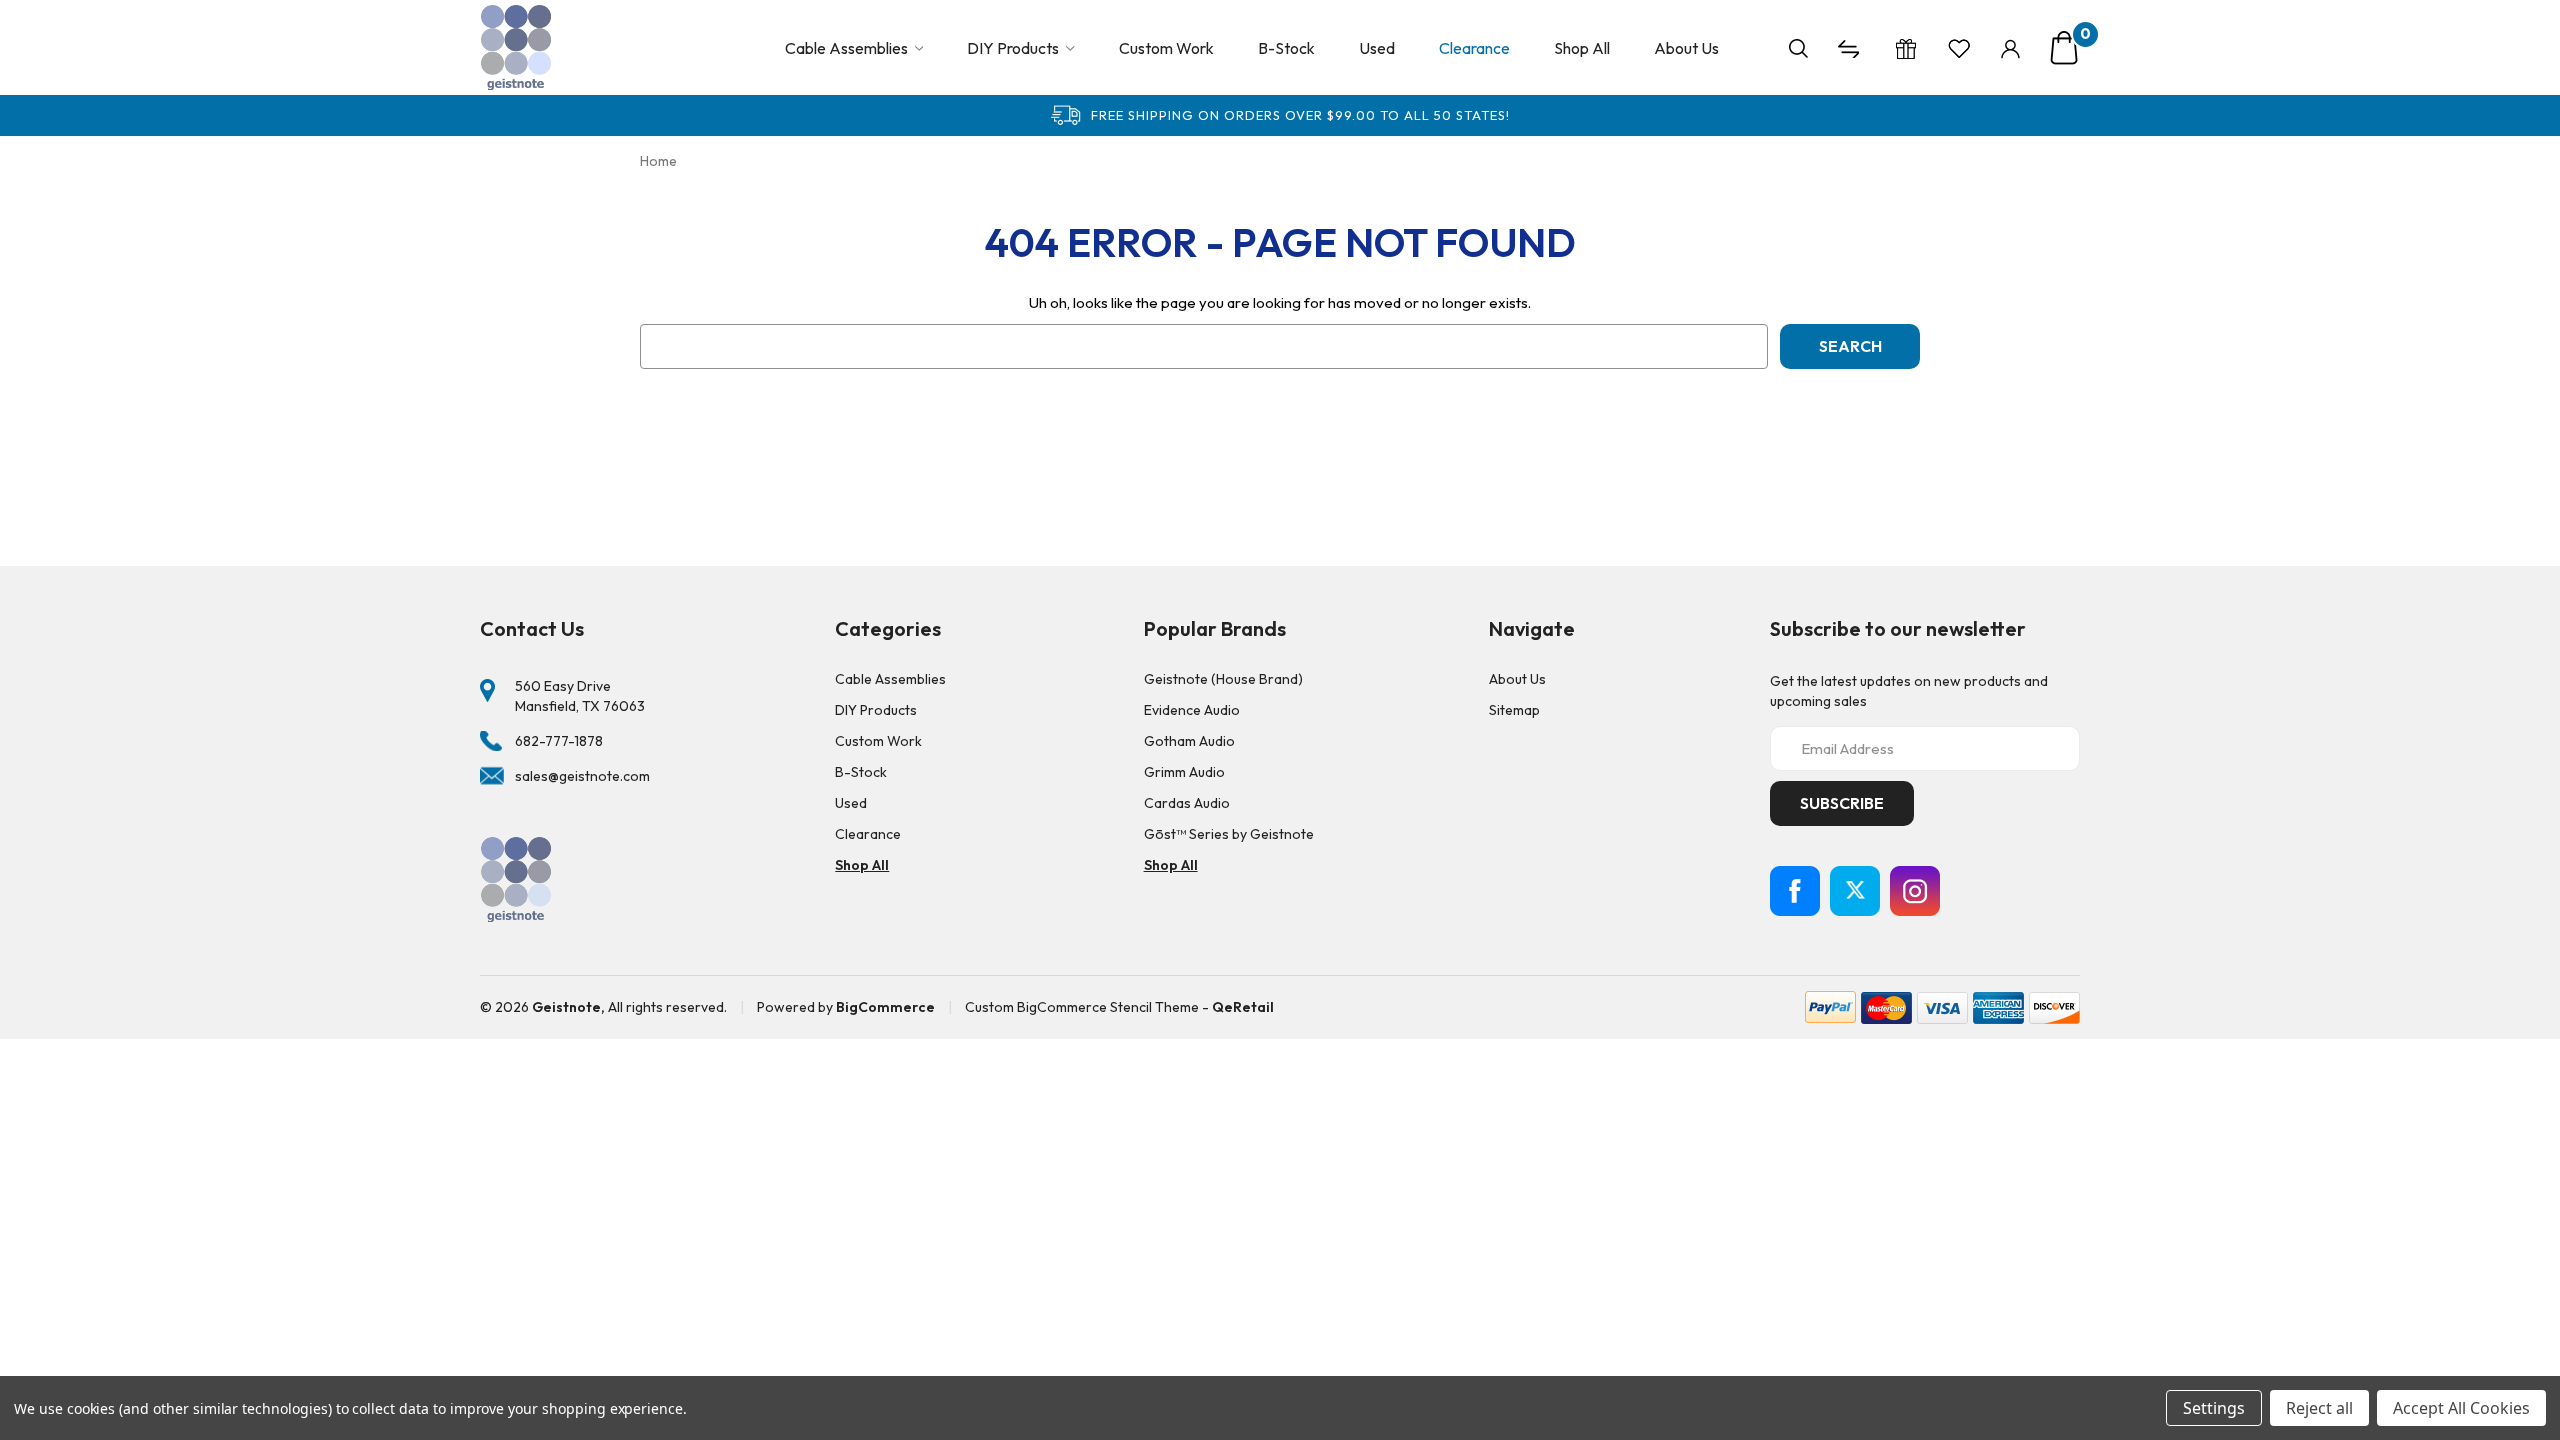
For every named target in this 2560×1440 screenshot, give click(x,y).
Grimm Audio (1184, 772)
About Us (1686, 48)
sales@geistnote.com (582, 776)
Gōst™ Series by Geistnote (1229, 834)
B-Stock (1286, 48)
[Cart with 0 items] (2064, 47)
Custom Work (1166, 48)
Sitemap (1514, 710)
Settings (2214, 1408)
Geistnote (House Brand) (1223, 679)
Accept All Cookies (2461, 1408)
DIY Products (1013, 48)
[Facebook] (1795, 891)
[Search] (1798, 48)
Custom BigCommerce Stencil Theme (1082, 1007)
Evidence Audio (1192, 710)
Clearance (1474, 48)
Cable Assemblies (846, 48)
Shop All (1582, 48)
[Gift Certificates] (1906, 48)
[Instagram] (1915, 891)
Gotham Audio (1189, 741)
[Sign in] (2010, 48)
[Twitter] (1855, 891)
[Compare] (1851, 48)
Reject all (2319, 1408)
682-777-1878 (559, 741)
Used (1377, 48)
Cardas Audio (1187, 803)
